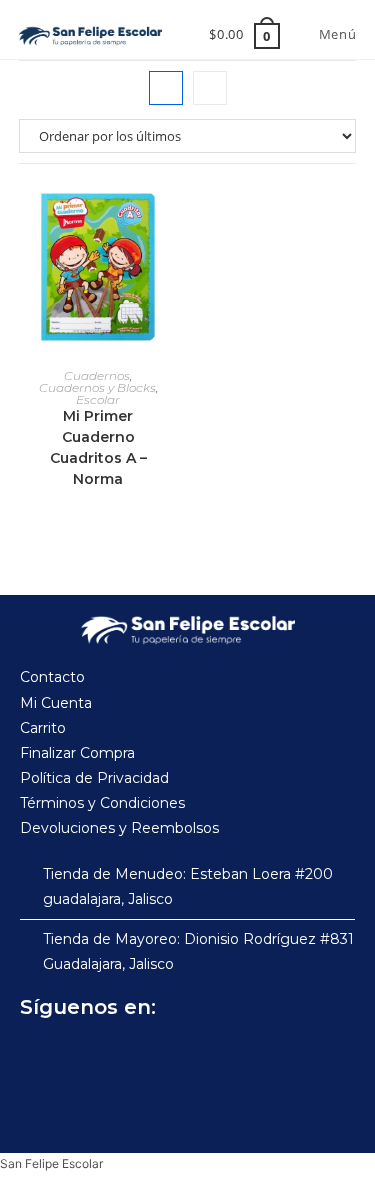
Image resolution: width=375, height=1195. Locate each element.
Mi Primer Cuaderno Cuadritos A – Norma (98, 447)
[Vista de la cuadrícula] (166, 88)
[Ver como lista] (210, 88)
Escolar (98, 399)
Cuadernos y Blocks (97, 387)
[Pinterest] (172, 1057)
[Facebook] (40, 1057)
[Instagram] (84, 1057)
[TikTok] (128, 1057)
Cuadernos (97, 375)
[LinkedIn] (216, 1057)
